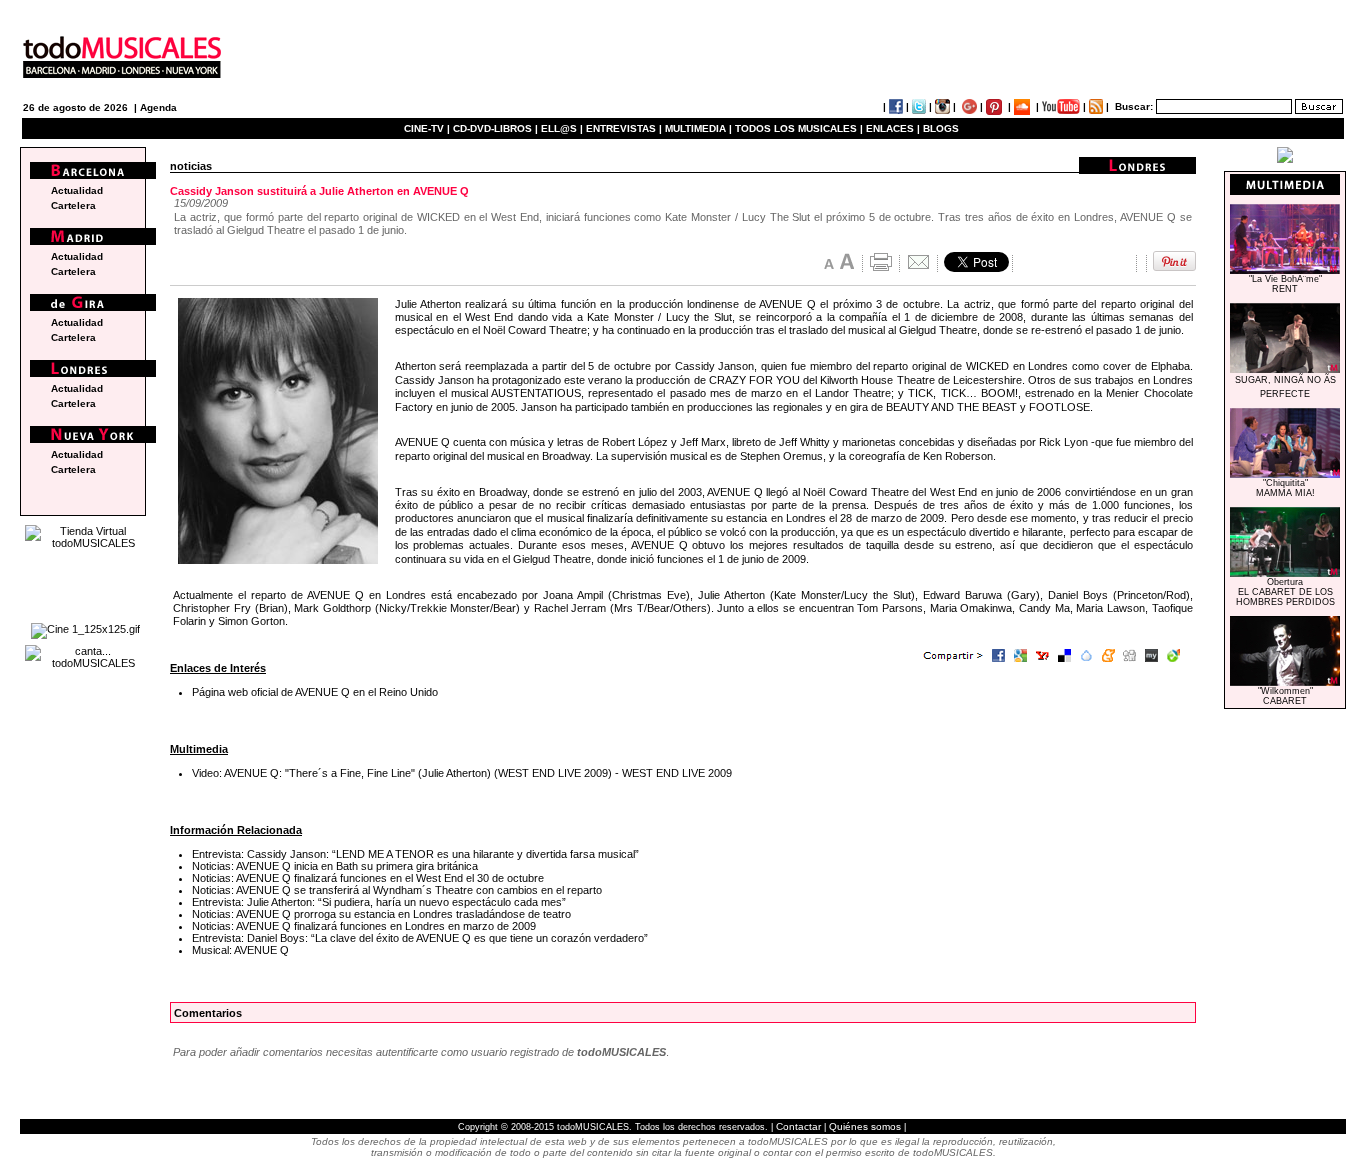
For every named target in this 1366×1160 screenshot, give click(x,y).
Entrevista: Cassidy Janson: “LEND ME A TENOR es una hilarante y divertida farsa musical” (415, 854)
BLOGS (941, 128)
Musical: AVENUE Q (240, 950)
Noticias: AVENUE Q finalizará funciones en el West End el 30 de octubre (368, 878)
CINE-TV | (428, 128)
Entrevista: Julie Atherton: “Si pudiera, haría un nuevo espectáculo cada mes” (379, 902)
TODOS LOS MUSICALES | (799, 128)
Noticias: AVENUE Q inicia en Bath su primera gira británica (335, 866)
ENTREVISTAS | (624, 128)
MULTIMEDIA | (698, 128)
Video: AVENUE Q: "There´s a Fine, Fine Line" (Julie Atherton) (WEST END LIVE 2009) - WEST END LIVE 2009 (462, 773)
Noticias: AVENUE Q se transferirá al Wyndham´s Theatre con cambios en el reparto (397, 890)
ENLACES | (893, 128)
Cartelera (73, 205)
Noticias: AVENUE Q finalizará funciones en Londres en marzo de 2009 (364, 926)
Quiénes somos (865, 1126)
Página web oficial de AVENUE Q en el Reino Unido (315, 692)
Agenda (158, 107)
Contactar (798, 1126)
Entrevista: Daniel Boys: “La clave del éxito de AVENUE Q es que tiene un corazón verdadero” (420, 938)
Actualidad (77, 190)
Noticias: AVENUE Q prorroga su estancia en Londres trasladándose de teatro (381, 914)
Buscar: (1134, 106)
